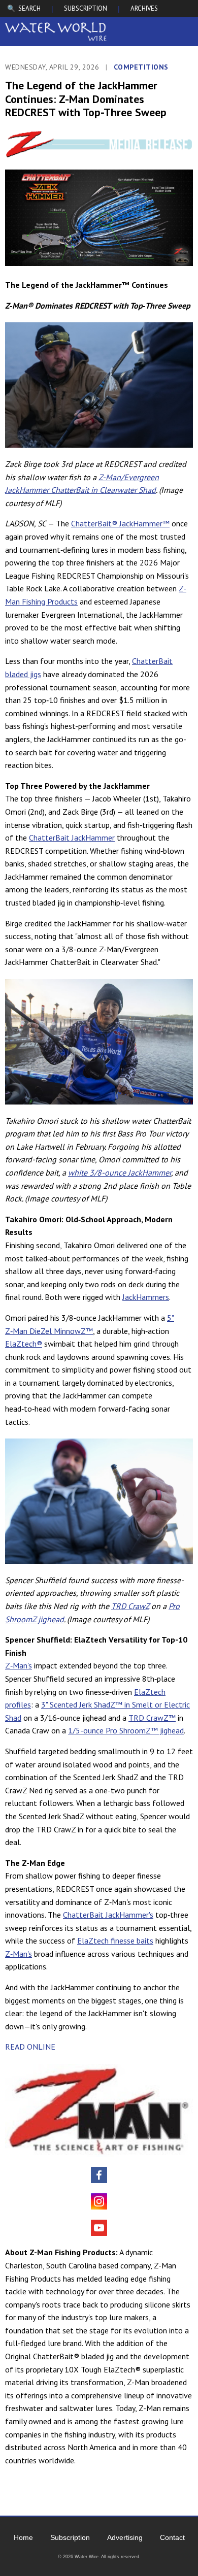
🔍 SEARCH (24, 8)
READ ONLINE (30, 2047)
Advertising (125, 2537)
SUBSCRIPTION (86, 8)
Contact (172, 2537)
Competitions (141, 67)
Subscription (70, 2537)
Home (23, 2537)
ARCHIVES (144, 8)
